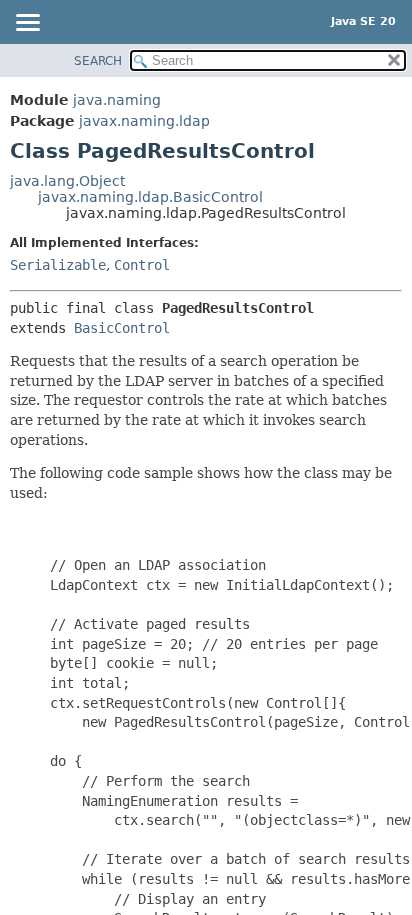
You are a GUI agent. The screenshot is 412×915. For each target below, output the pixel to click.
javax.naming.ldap (144, 121)
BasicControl (122, 328)
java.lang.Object (67, 181)
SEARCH (98, 61)
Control (142, 265)
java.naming (117, 100)
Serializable (58, 265)
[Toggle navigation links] (27, 24)
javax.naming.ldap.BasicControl (150, 197)
